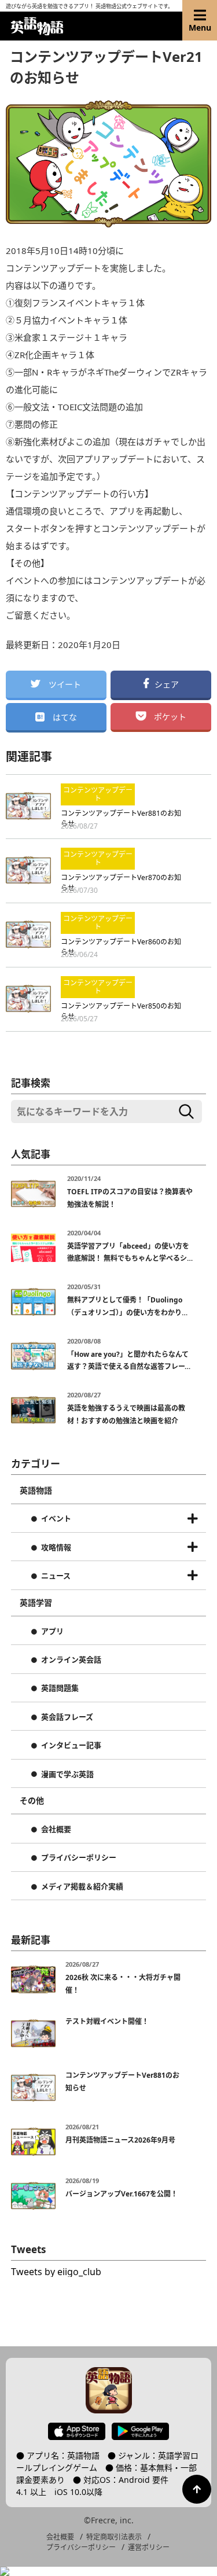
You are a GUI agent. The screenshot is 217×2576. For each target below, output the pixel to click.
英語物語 (36, 1491)
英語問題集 (60, 1688)
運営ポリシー (149, 2547)
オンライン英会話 (71, 1660)
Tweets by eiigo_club (56, 2272)
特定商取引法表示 (114, 2537)
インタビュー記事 (71, 1746)
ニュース (56, 1576)
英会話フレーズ (67, 1717)
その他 (32, 1801)
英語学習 (36, 1603)
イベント (56, 1519)
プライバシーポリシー (79, 1858)
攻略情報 (56, 1548)
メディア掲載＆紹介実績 (82, 1887)
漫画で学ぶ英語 (67, 1775)
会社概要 (56, 1830)
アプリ (52, 1632)
